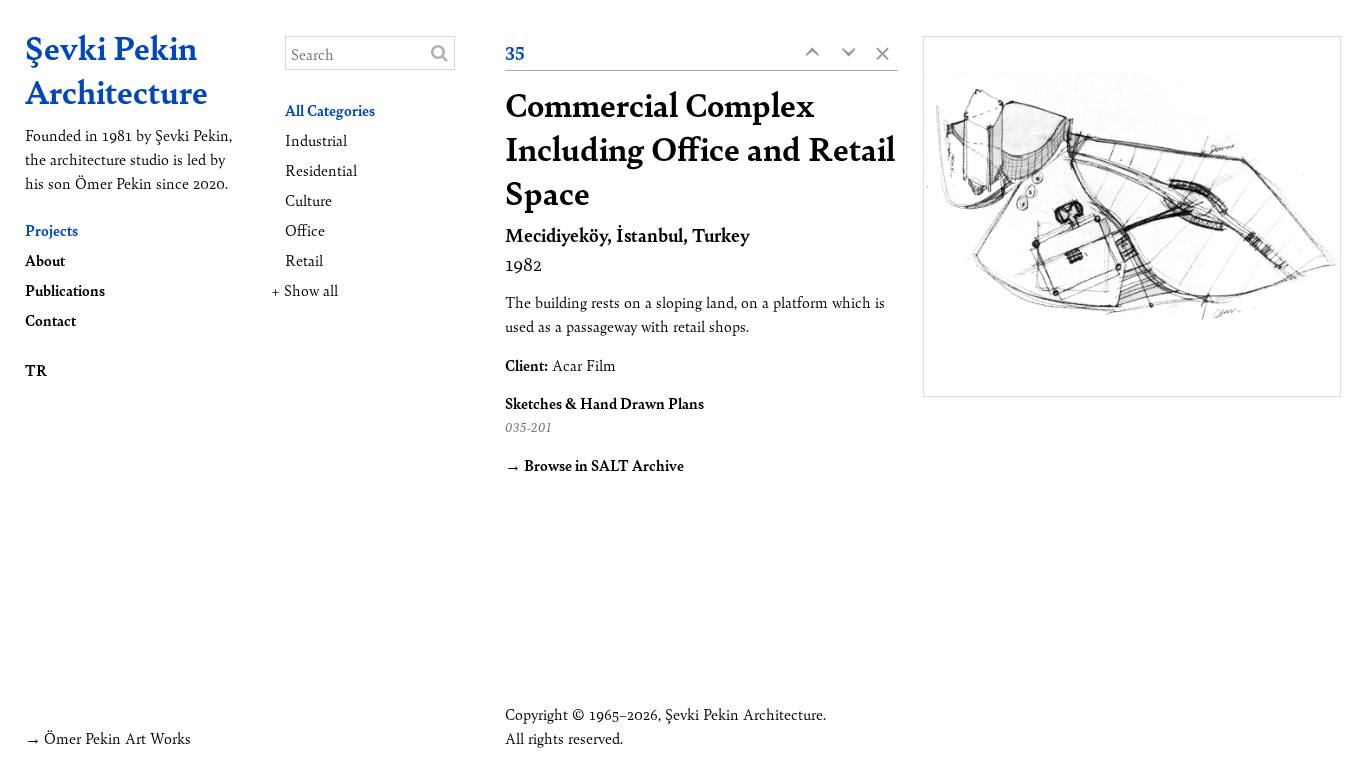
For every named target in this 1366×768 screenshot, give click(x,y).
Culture (308, 199)
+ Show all (304, 289)
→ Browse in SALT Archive (594, 464)
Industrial (316, 139)
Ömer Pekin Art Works (117, 737)
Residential (321, 169)
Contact (50, 319)
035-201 (528, 427)
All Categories (330, 109)
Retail (304, 259)
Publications (65, 289)
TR (36, 369)
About (45, 259)
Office (305, 229)
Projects (51, 229)
